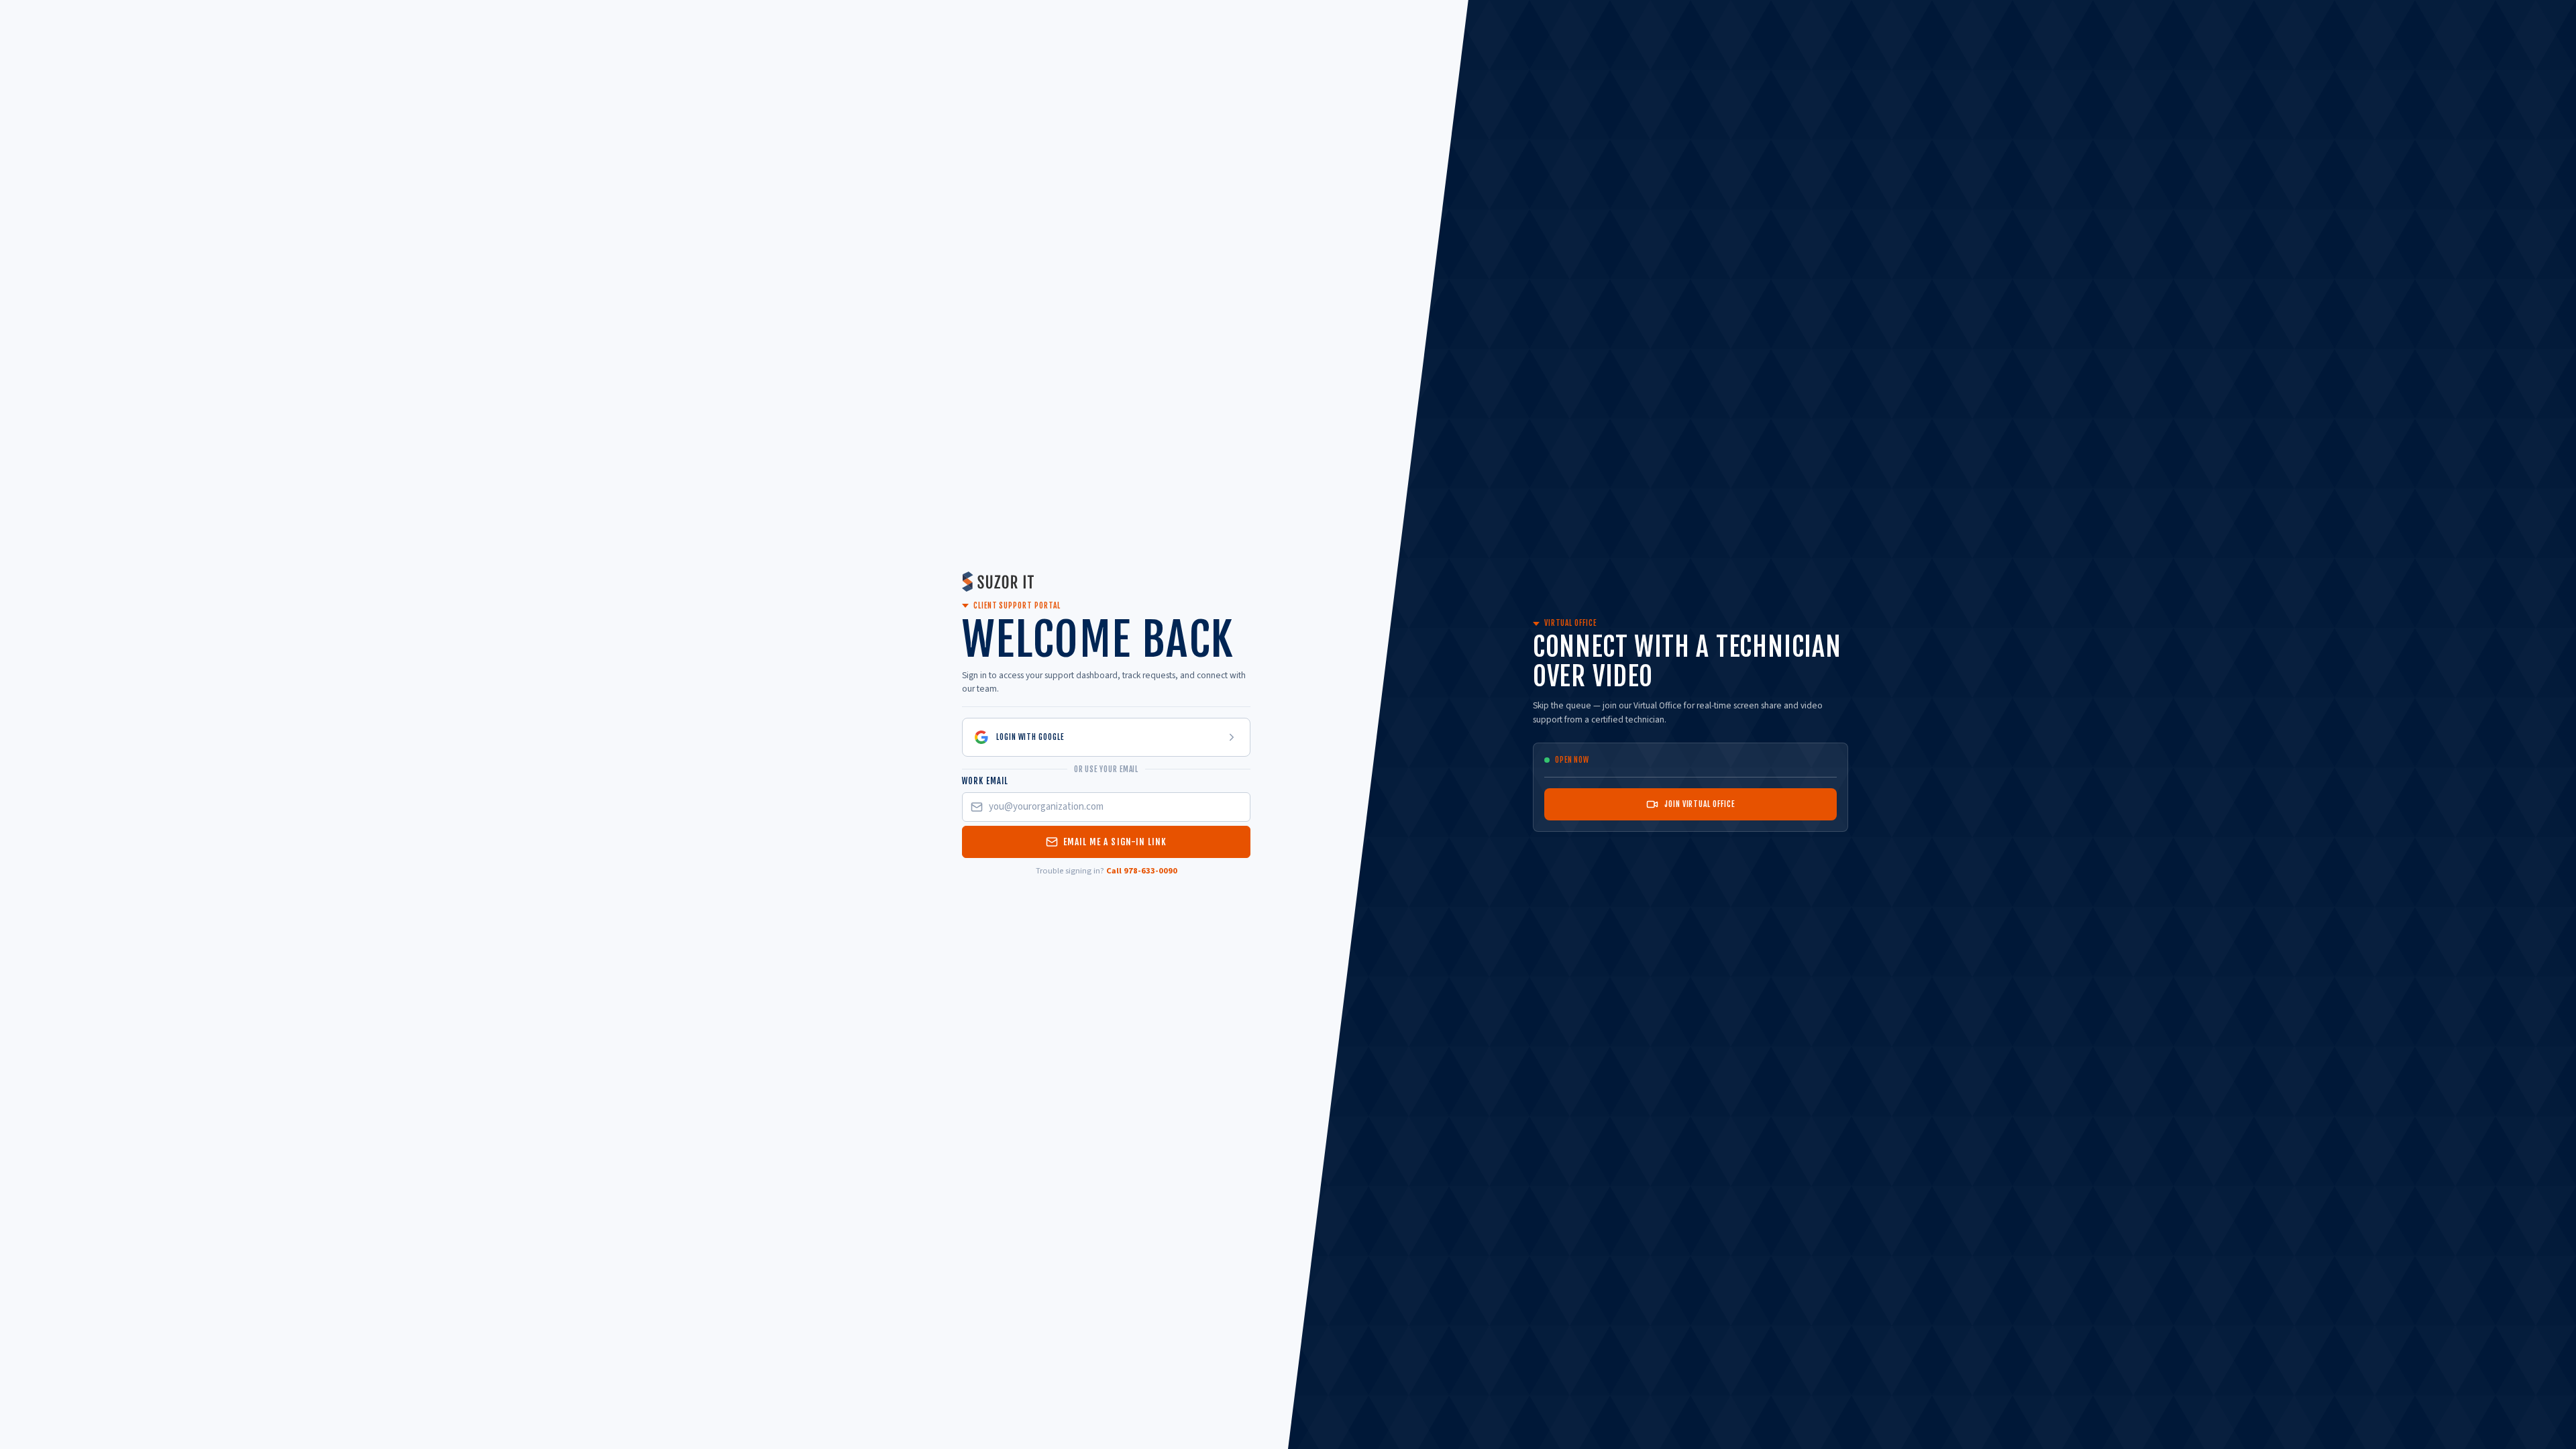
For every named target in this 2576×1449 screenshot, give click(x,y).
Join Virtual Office (1699, 804)
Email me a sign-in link (1115, 842)
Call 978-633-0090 (1142, 871)
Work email (985, 781)
